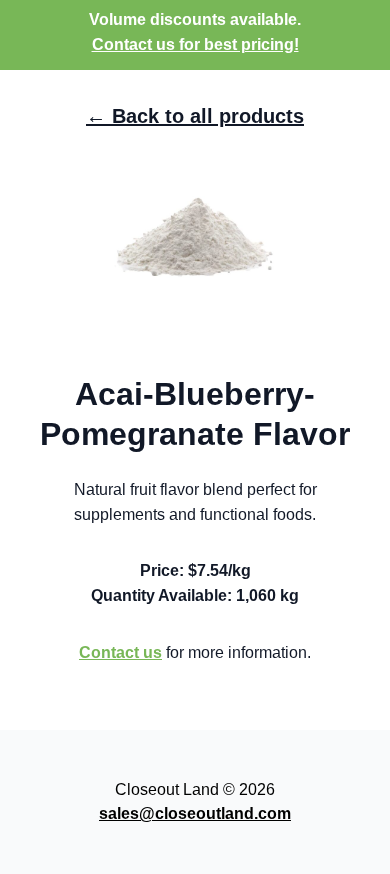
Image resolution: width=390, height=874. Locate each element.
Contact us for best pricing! (195, 44)
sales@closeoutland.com (195, 813)
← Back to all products (195, 116)
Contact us (120, 652)
